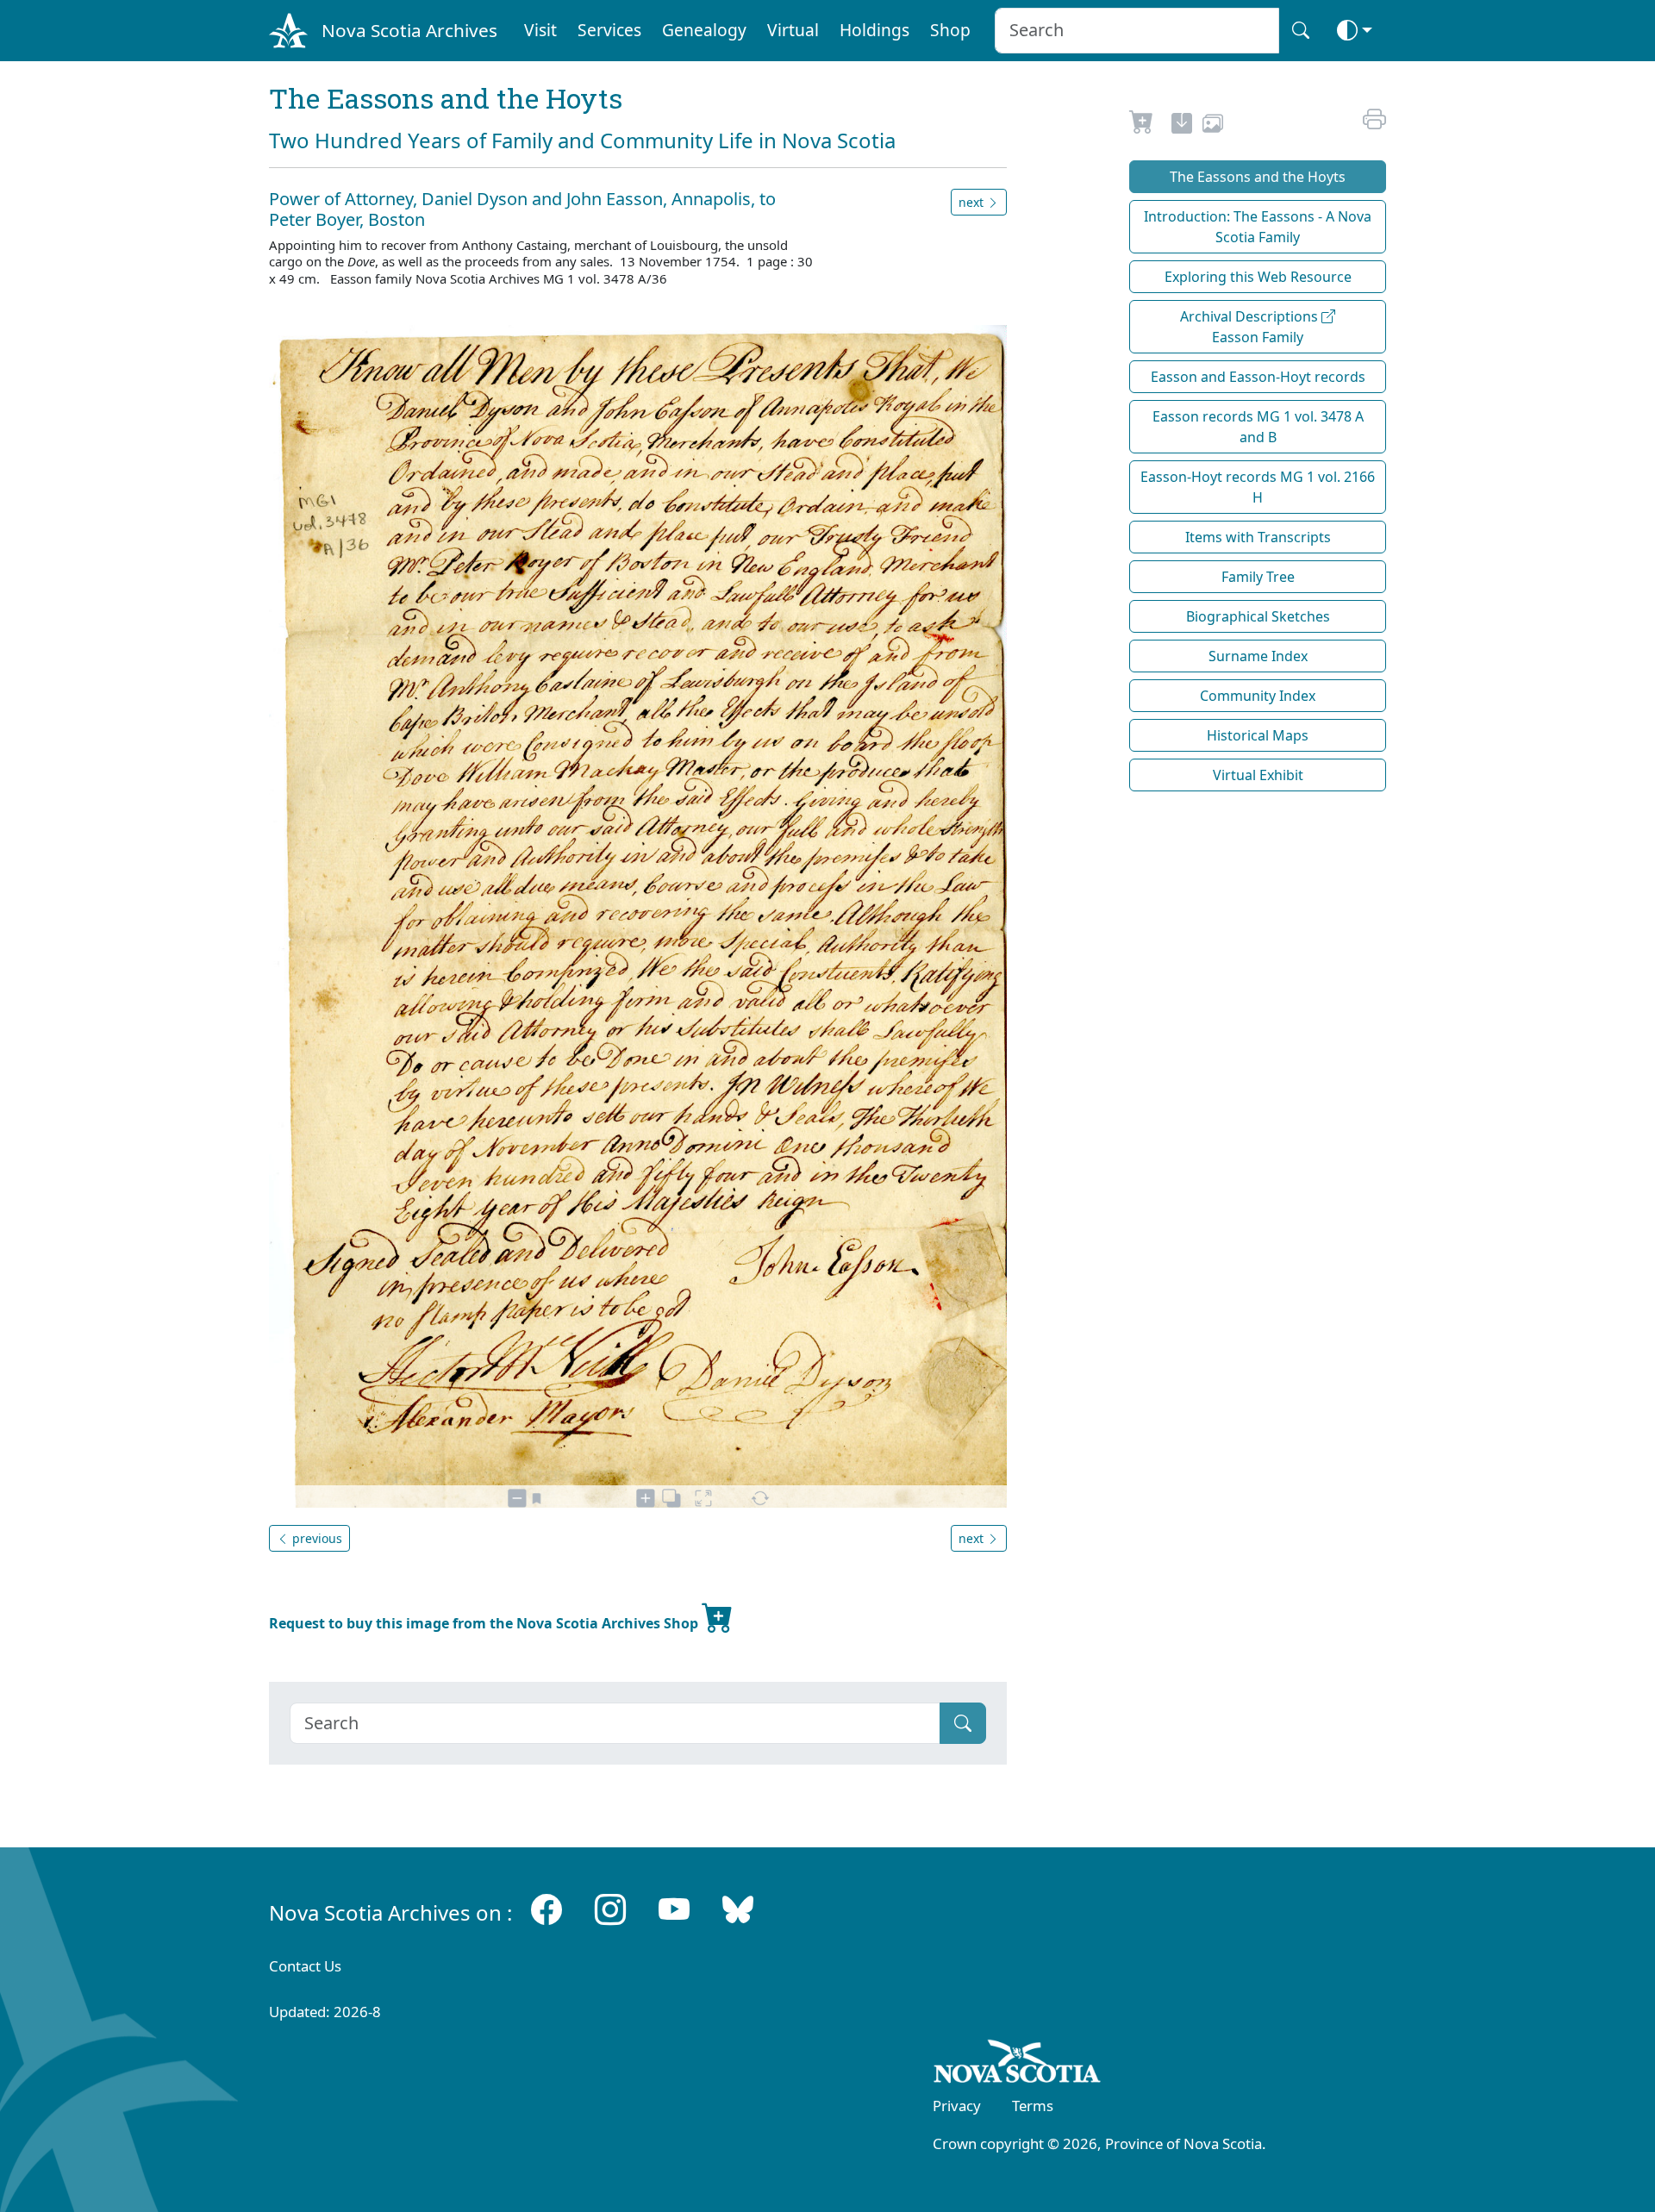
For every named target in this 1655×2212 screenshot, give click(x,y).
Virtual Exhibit (1258, 775)
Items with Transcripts (1258, 537)
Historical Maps (1258, 735)
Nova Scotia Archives (409, 30)
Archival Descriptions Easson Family (1251, 327)
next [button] (973, 202)
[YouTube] (674, 1909)
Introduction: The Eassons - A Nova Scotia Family (1258, 227)
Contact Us (305, 1966)
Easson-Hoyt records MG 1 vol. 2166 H (1258, 487)
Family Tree (1258, 577)
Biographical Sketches (1258, 616)
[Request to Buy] (1142, 126)
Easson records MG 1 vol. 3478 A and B (1258, 427)
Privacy (957, 2106)
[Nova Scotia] (1018, 2065)
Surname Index (1258, 656)
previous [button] (315, 1538)
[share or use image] (1213, 126)
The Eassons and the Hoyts (1258, 177)
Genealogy (704, 30)
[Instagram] (610, 1909)
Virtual (793, 30)
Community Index (1258, 696)
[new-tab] (1182, 126)
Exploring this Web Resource (1258, 277)
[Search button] (1301, 31)
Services (609, 30)
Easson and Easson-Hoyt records (1258, 377)
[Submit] (963, 1723)
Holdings (874, 30)
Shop (950, 30)
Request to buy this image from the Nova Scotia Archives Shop (485, 1623)
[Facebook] (546, 1909)
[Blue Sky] (738, 1909)
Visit (540, 30)
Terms (1033, 2106)
